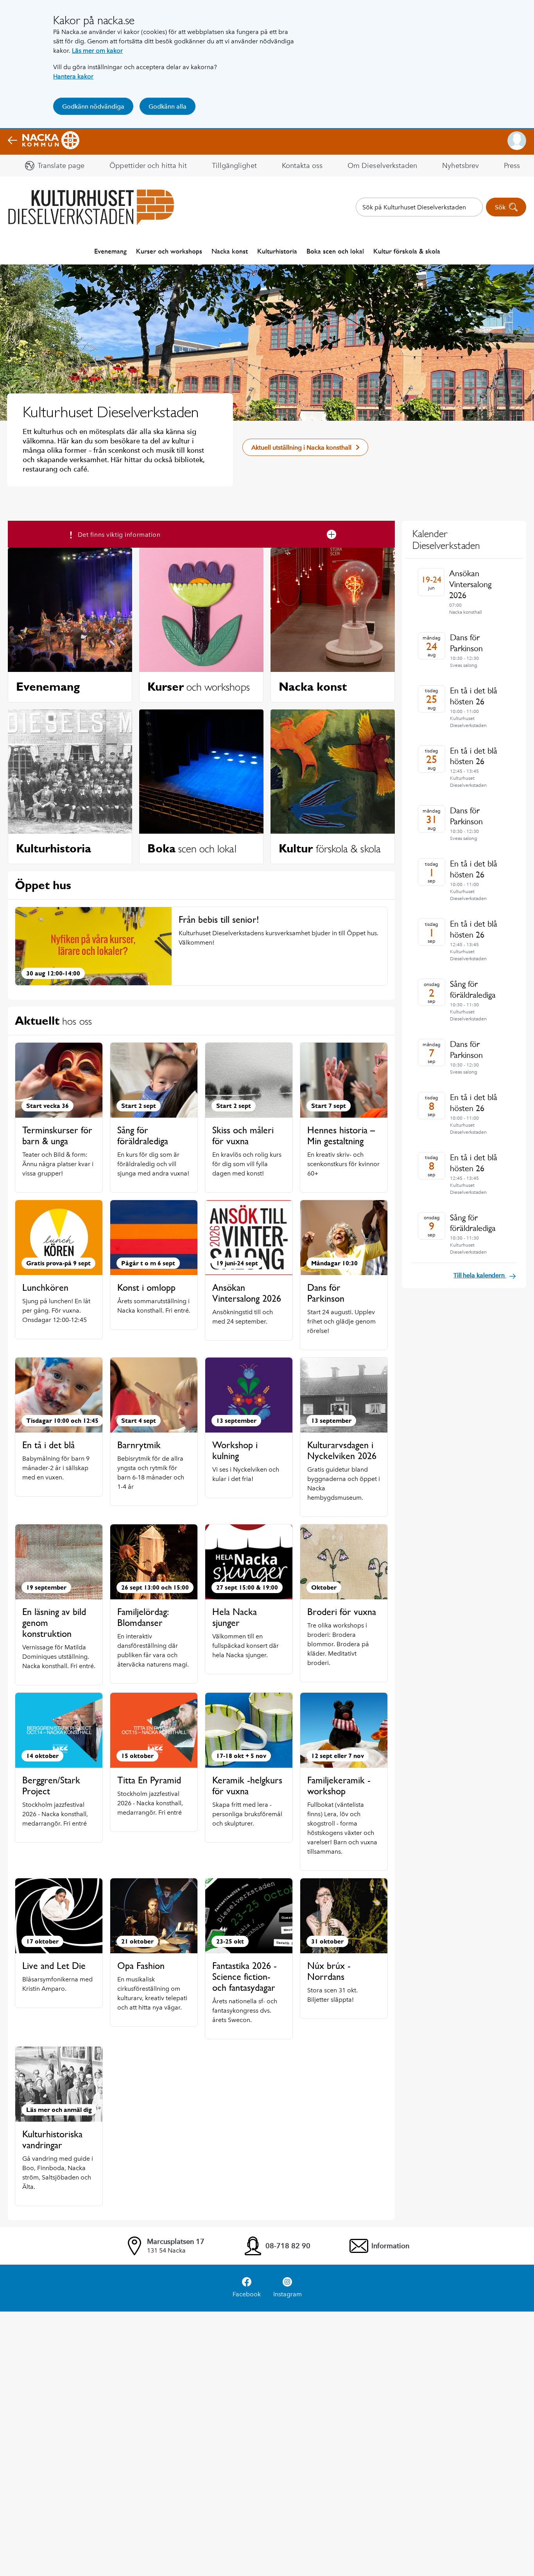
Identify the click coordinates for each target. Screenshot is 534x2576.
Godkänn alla (168, 106)
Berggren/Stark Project (51, 1786)
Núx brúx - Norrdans (329, 1971)
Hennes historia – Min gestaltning (341, 1135)
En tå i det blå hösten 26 (474, 696)
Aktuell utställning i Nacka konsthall (301, 447)
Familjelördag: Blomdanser (143, 1617)
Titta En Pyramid (149, 1780)
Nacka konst (230, 251)
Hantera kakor (73, 76)
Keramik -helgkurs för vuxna (247, 1786)
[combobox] (419, 207)
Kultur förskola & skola (407, 251)
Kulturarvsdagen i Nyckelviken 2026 (342, 1450)
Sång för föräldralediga (143, 1135)
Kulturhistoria (277, 251)
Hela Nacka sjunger (235, 1617)
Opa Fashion (141, 1966)
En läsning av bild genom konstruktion (54, 1623)
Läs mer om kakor (97, 51)
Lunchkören (45, 1287)
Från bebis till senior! (219, 919)
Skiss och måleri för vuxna (243, 1135)
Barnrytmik (139, 1445)
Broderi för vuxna (342, 1612)
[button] (517, 141)
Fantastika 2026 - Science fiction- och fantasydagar (245, 1977)
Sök (500, 207)
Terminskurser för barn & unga (57, 1135)
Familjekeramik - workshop (339, 1786)
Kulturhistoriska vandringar (52, 2139)
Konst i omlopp (146, 1287)
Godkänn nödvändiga (93, 106)
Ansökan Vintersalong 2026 (247, 1293)
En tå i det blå (48, 1445)
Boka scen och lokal (335, 251)
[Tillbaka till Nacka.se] (44, 141)
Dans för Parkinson (326, 1293)
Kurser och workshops (169, 251)
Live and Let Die (54, 1966)
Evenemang (110, 251)
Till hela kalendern (480, 1275)
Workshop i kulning (235, 1450)
